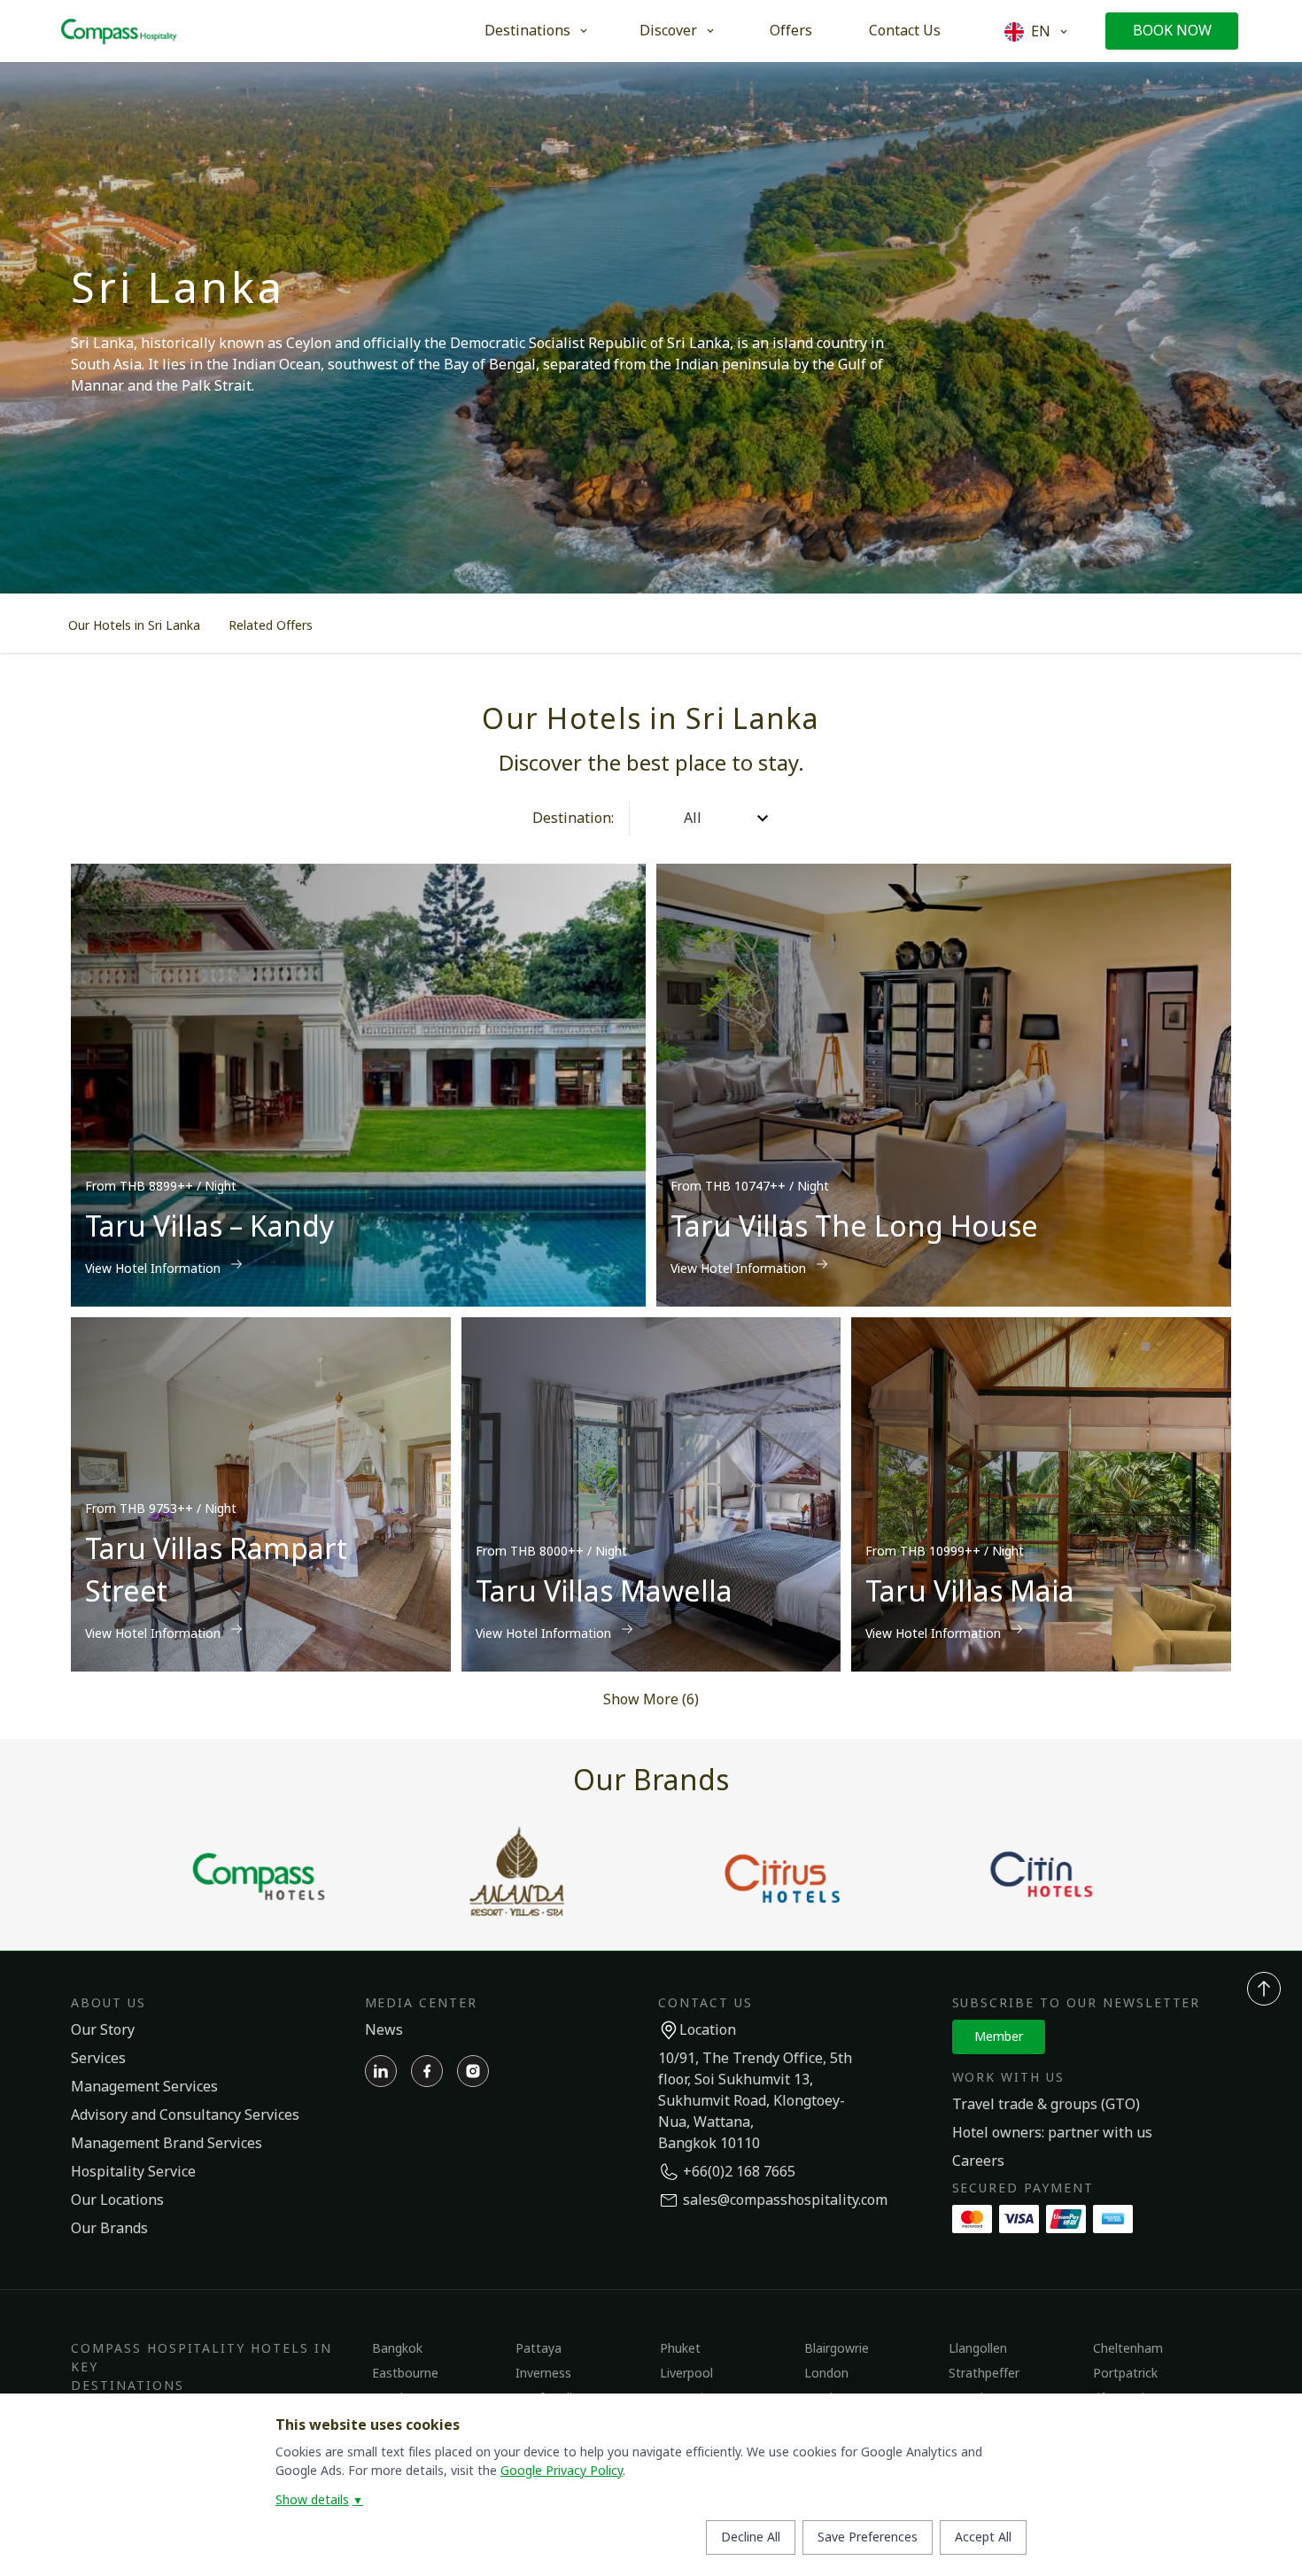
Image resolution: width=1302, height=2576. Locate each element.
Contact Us (905, 31)
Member (999, 2037)
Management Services (144, 2087)
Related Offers (271, 626)
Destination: (573, 819)
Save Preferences (868, 2537)
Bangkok (397, 2349)
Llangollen (978, 2349)
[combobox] (645, 819)
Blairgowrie (837, 2349)
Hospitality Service (133, 2172)
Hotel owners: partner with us (1052, 2133)
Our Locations (117, 2200)
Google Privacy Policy (562, 2471)
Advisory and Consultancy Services (185, 2115)
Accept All (983, 2537)
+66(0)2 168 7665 (739, 2172)
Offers (791, 31)
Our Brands (109, 2229)
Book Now (1172, 31)
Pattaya (539, 2349)
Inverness (543, 2374)
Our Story (103, 2030)
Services (98, 2059)
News (384, 2030)
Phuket (680, 2349)
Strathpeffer (984, 2374)
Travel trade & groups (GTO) (1046, 2105)
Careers (978, 2161)
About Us (108, 2003)
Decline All (751, 2537)
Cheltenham (1128, 2349)
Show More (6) (651, 1700)
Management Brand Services (167, 2144)
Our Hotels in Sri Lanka (134, 626)
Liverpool (686, 2374)
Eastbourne (405, 2374)
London (826, 2374)
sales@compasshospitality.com (785, 2200)
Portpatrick (1125, 2374)
